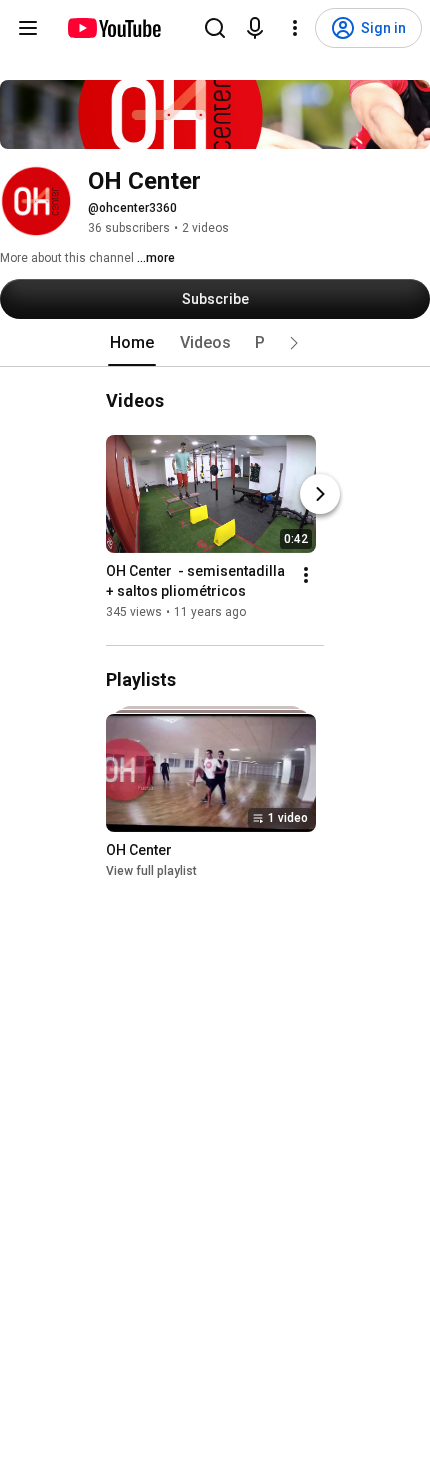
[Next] (320, 494)
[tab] (132, 343)
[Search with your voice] (255, 28)
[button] (294, 343)
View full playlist (151, 872)
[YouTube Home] (113, 28)
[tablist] (215, 343)
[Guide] (28, 28)
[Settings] (295, 28)
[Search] (215, 28)
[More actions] (306, 575)
